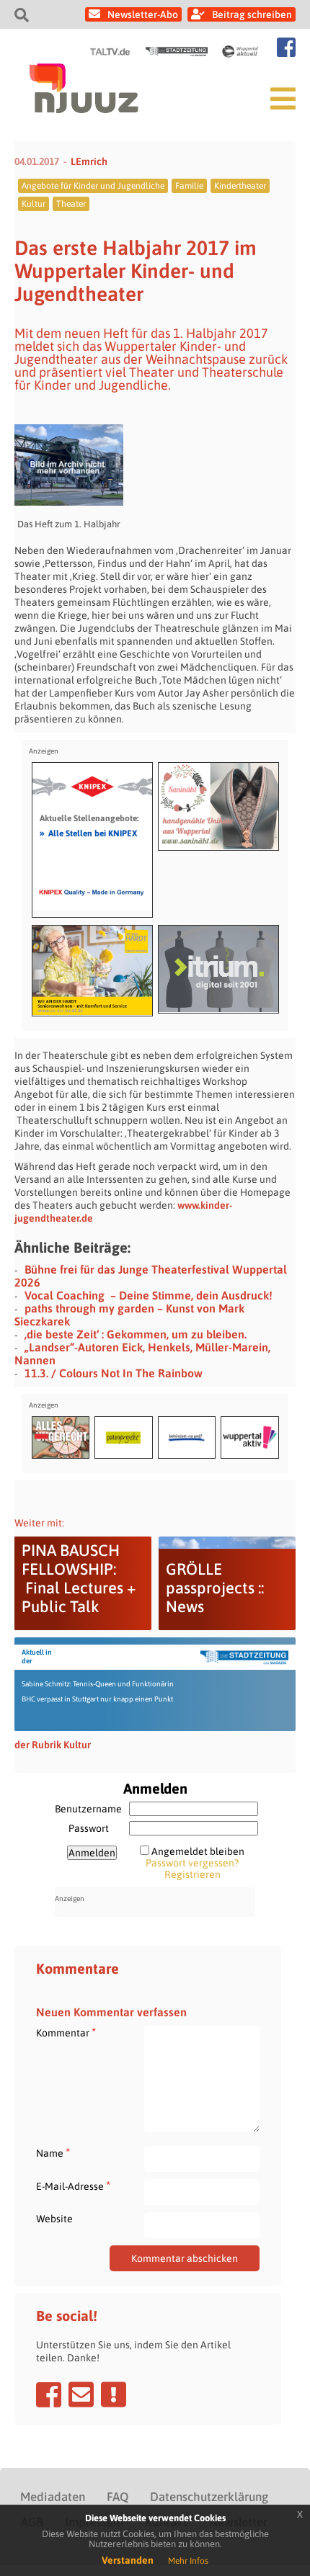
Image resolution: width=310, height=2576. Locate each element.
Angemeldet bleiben (198, 1851)
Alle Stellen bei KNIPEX (88, 833)
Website (54, 2219)
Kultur (34, 204)
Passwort (89, 1828)
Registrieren (192, 1874)
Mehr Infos (188, 2561)
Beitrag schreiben (252, 14)
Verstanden (128, 2560)
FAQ (118, 2497)
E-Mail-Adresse (73, 2186)
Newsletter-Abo (143, 14)
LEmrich (89, 161)
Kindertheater (240, 186)
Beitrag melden (114, 2394)
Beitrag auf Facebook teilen (49, 2394)
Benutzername (88, 1809)
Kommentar (66, 2032)
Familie (189, 186)
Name (53, 2153)
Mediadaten (53, 2497)
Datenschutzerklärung (209, 2497)
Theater (71, 204)
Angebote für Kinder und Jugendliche (93, 186)
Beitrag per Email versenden (81, 2394)
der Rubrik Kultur (53, 1745)
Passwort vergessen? (192, 1863)
